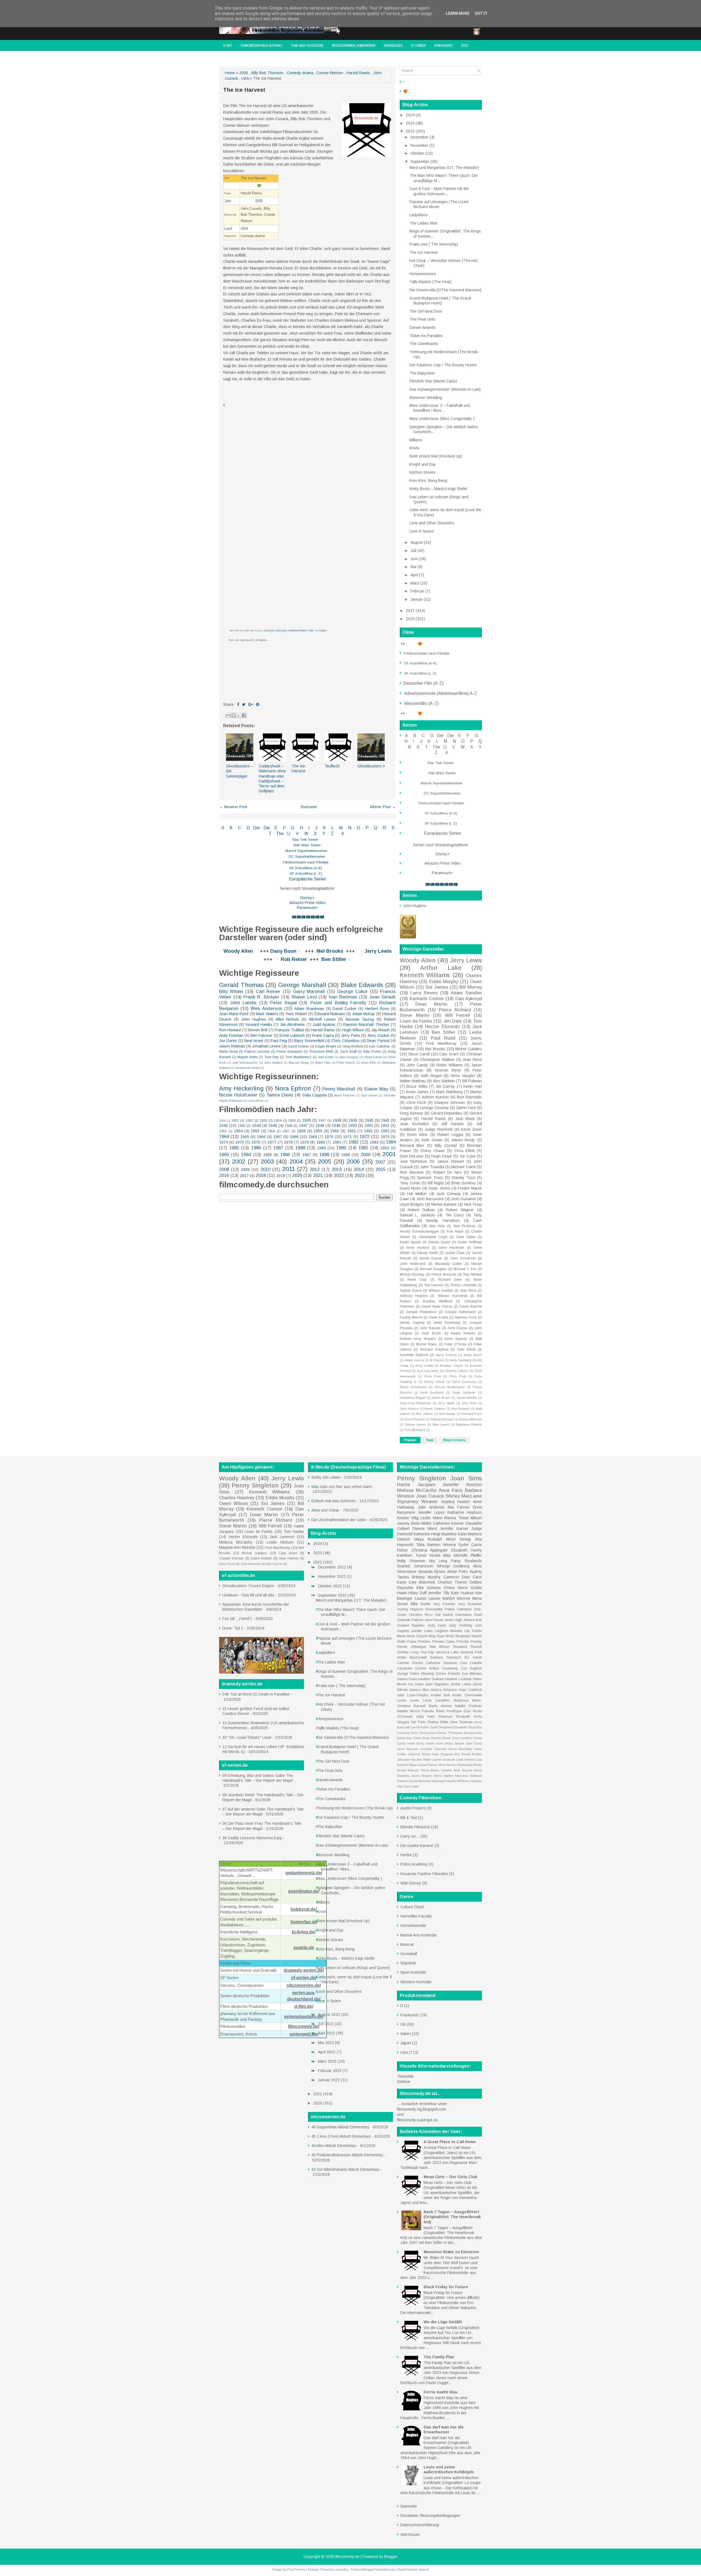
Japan (406, 2043)
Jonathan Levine (266, 1046)
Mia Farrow (274, 1564)
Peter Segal (283, 1003)
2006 (353, 1162)
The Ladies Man (423, 223)
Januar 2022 (329, 2080)
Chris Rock (416, 1103)
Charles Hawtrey (237, 1498)
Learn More (458, 13)
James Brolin (441, 1398)
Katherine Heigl (427, 1534)
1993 (224, 1155)
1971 (347, 1137)
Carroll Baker (420, 1727)
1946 (289, 1126)
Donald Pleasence (421, 1312)
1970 (329, 1137)
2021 (318, 1175)
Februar (418, 591)
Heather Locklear (459, 1679)
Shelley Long (408, 1652)
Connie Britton (427, 1668)
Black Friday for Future (446, 2287)
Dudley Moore (411, 1317)
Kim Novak (462, 1754)
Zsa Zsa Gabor (408, 1786)
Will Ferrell (458, 1015)
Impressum (266, 56)
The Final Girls (422, 319)
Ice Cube (468, 1156)
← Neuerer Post (233, 807)
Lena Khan (256, 1101)
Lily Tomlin (473, 1631)
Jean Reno (472, 1060)
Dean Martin (431, 1004)
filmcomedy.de (347, 2557)
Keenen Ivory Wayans (418, 1339)
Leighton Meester (448, 1631)
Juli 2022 (326, 2024)
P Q (372, 828)
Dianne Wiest (425, 1529)
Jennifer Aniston (462, 1485)
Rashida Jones (408, 1776)
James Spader (467, 1398)
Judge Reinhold (439, 1129)
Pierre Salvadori (289, 1052)
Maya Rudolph (428, 1539)
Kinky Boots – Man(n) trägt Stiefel (438, 489)
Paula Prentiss (419, 1642)
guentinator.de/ (304, 1891)
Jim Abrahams (292, 1024)
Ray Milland (473, 1274)
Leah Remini (466, 1760)
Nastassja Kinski (470, 1765)
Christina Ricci (421, 1615)
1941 (385, 1120)
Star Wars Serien (307, 845)
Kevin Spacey (456, 1339)
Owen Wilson (233, 1503)
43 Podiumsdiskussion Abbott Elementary (347, 2155)
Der (257, 828)
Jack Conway (449, 1194)
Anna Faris (451, 1490)
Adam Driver (473, 1355)
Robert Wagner (460, 1210)
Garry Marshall (309, 991)
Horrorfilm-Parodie (416, 1916)
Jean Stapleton (437, 1684)
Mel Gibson (424, 1414)
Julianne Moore (419, 1754)
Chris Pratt (457, 1376)
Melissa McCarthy (236, 1542)
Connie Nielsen (330, 73)
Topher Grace (411, 1291)
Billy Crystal (446, 1145)
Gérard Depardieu (447, 1113)
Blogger (391, 2557)
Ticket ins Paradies (426, 336)
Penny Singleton (255, 1485)
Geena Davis (407, 1679)
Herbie (406, 1855)
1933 (263, 1121)
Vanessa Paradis (444, 1781)
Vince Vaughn (463, 1076)
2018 (261, 1175)
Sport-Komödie (413, 1972)
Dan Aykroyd (469, 999)
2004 (296, 1162)
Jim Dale (453, 1021)
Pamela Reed (433, 1711)
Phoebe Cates (443, 1642)
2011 (289, 1169)
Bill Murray (471, 987)
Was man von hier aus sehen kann (342, 1487)
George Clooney (434, 1108)
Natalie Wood (408, 1711)
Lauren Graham (444, 1760)
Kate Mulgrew (443, 1754)
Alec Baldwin (444, 1081)
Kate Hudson (462, 1593)
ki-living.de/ (304, 1932)
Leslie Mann (431, 1518)
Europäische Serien (307, 879)
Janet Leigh (453, 1620)
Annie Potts (458, 1571)
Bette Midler (421, 1523)
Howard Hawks (259, 1024)
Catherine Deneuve (441, 1663)
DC (292, 857)
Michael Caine (463, 1167)
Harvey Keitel (427, 1253)
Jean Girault (382, 997)
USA (245, 78)
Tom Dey (272, 1057)
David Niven (410, 1188)
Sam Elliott (466, 1349)
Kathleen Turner (412, 1555)
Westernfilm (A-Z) (422, 703)
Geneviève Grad (469, 1615)
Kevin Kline (417, 1135)
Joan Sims (466, 1478)
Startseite (309, 807)
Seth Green (432, 1140)
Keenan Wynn (448, 1070)
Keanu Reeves (463, 1333)
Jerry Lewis (378, 951)
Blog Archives (454, 1440)
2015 (381, 1169)
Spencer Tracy (430, 1178)
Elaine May (376, 1089)
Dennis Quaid (439, 1242)
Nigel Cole (323, 1063)
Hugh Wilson (353, 1030)
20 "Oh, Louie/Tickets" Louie (247, 1737)
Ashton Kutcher (435, 1097)
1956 (271, 1131)
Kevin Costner (435, 1409)
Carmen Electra (410, 1663)
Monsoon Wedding (426, 398)
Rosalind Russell (468, 1647)
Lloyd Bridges (412, 1204)
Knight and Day (423, 464)
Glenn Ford (466, 1108)
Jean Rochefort (414, 1124)
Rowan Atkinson (471, 1419)
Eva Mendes (472, 1674)
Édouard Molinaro (330, 1014)
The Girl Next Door (426, 311)
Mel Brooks (330, 951)
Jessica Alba (419, 1690)
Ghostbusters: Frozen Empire (248, 1586)
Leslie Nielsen (280, 1542)
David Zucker (345, 1009)
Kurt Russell (460, 1409)
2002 (239, 1162)
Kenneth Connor (427, 999)
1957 (286, 1131)
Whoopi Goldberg (453, 1566)
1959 (318, 1131)
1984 (391, 1142)
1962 (368, 1131)
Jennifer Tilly (439, 1593)
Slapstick (408, 1963)
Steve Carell (419, 1054)
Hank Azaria (439, 1317)
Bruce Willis (417, 1086)
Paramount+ (308, 908)
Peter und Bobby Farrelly (338, 1003)
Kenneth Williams (425, 975)
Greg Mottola (353, 1046)
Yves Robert (296, 1014)
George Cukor (352, 991)
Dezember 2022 (332, 1567)
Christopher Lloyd (433, 1237)
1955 (255, 1131)
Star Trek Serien (305, 840)
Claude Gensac (231, 1558)
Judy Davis (437, 1625)
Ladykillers (419, 215)
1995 (268, 1155)
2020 (297, 1175)
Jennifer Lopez (431, 1512)
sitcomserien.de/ (304, 1985)
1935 (292, 1121)
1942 (223, 1126)
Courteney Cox (454, 1668)
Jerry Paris (350, 1035)
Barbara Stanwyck (446, 1657)
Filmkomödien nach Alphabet (262, 45)
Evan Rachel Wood (437, 1738)
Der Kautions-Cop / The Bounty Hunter (443, 365)
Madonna (461, 1700)
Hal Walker (417, 1194)
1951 (369, 1126)
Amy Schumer (470, 1604)
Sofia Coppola (314, 1095)
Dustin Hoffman (470, 1242)
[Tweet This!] (244, 704)
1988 (300, 1148)
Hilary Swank (455, 1743)
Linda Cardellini (436, 1700)
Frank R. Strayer (261, 997)
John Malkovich (413, 1264)
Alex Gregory (349, 1057)
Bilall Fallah (373, 1057)
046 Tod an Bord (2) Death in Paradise (256, 1694)
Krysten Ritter (421, 1760)
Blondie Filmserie (415, 1827)
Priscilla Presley (469, 1642)
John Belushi (430, 1328)
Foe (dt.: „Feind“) (237, 1619)
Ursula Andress (420, 1781)
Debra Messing (422, 1674)
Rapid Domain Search (413, 2569)
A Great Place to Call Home (450, 2142)
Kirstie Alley (440, 1555)
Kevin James (417, 1092)
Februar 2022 (330, 2071)
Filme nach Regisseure (307, 45)
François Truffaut (289, 1030)
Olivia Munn (430, 1770)
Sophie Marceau (456, 1776)
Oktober (418, 153)
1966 (261, 1137)
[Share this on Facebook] (238, 704)
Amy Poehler (444, 1604)
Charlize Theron (453, 1582)
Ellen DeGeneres (424, 1733)
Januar (417, 599)
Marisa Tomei (456, 1518)
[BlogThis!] (234, 715)
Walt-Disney (411, 1883)
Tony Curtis (410, 1183)
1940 (369, 1120)
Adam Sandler (466, 993)
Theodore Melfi (321, 1052)
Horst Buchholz (432, 1392)
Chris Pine (433, 1376)
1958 (301, 1131)
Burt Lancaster (428, 1371)
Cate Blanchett (422, 1582)
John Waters (273, 1063)
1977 (272, 1142)
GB (403, 2024)
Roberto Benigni (442, 1419)
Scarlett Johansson (415, 1566)
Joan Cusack (430, 1496)
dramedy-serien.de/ (304, 1970)
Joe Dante (228, 1041)
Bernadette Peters (440, 1609)
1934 (278, 1121)
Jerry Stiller (446, 1403)
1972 (364, 1137)
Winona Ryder (456, 1545)
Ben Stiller (334, 959)
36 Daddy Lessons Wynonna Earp (252, 1838)
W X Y (315, 834)
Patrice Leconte (257, 1052)
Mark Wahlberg (449, 1092)
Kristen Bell (440, 1695)
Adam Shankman (309, 1009)
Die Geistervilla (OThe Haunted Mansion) (445, 290)
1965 (245, 1137)
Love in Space (422, 531)
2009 (245, 1170)
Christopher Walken (437, 1060)
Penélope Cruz (459, 1711)
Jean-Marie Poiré (234, 1014)
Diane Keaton (261, 1558)
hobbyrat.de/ (304, 1909)
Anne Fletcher (344, 1095)
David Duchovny (464, 1382)
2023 (360, 1175)
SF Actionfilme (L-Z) (306, 873)
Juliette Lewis (422, 1631)
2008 (224, 1169)
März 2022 (328, 2061)
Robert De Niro (447, 1172)
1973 (385, 1137)
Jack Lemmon (282, 1537)
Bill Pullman (472, 1081)
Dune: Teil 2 (233, 1628)
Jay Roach (380, 1030)
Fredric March (470, 1188)
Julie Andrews (251, 1564)
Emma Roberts (448, 1674)
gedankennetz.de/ (304, 1873)
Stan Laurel (441, 1424)
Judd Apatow (324, 1024)
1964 (224, 1137)
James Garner (431, 1258)
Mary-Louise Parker (423, 1765)
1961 (352, 1131)
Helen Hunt (435, 1743)
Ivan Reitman (343, 997)
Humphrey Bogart (413, 1398)
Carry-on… (410, 1836)
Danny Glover (435, 1382)
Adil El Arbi (326, 1057)
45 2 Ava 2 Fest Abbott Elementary (341, 2136)
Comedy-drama (300, 73)
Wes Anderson (266, 1008)
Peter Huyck (346, 1063)
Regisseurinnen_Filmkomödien (354, 45)
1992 (385, 1148)
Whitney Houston (470, 1781)
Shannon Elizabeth (454, 1717)
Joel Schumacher (245, 1063)
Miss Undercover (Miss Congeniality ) (442, 419)
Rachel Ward (472, 1770)
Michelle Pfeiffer (468, 1555)
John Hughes (443, 45)
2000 (366, 1155)
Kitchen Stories (423, 472)
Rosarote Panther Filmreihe (424, 1874)
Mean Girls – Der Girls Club (450, 2177)
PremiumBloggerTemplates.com (373, 2569)
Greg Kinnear (412, 1113)
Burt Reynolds (470, 1097)
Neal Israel (254, 1041)
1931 (235, 1121)
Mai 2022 (326, 2043)
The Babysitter (422, 373)
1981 (337, 1142)
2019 (281, 1176)
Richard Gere (450, 1280)
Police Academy (414, 1864)
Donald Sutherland (460, 1312)
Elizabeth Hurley (467, 1550)
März (415, 583)
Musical (407, 1944)
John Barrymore (430, 1199)
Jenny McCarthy (460, 1749)
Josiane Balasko (411, 1625)
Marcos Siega (299, 1063)
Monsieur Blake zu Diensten (451, 2252)
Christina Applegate (430, 1550)
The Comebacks (424, 344)
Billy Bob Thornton (267, 73)
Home (230, 73)
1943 (242, 1126)
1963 (385, 1131)
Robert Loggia (450, 1135)
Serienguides (393, 45)
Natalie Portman (468, 1706)
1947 (303, 1126)
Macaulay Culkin (449, 1264)
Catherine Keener (448, 1523)
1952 (385, 1126)
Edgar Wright (326, 1046)
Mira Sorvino (448, 1765)
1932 (249, 1121)
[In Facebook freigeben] (244, 715)
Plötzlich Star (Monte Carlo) (433, 381)
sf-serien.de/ (304, 1978)
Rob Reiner (294, 959)
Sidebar (404, 2082)
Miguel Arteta (248, 1057)
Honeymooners (423, 274)
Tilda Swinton (428, 1545)
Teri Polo (418, 1722)
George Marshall (302, 985)
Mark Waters (267, 1014)
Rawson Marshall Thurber (366, 1024)
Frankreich (410, 2015)
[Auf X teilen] (239, 715)
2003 (267, 1162)
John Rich (469, 1403)
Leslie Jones (408, 1700)
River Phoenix (415, 1419)
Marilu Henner (440, 1706)
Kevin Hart (473, 1086)
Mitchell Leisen (322, 1019)
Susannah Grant (248, 1068)
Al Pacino (437, 1360)
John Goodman (463, 1258)
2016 (224, 1175)
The (280, 834)
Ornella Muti (451, 1770)
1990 (341, 1148)
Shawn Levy (304, 997)
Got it (481, 13)
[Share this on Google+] (251, 704)
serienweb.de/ (304, 2034)
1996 (285, 1155)
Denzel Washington (450, 1387)
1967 (278, 1137)
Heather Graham (431, 1679)
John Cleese (457, 1328)
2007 (380, 1162)
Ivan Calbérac (380, 1046)
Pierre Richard (455, 1010)
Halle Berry (416, 1743)
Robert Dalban (421, 1210)
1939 (353, 1120)
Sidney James (416, 1424)
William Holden (441, 1291)
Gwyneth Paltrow (410, 1620)
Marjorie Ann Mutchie (237, 1547)
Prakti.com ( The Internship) (434, 244)
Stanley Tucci (463, 1178)
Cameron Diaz (457, 1577)
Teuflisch (332, 766)
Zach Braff (348, 1052)
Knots (414, 448)
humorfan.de (304, 1922)
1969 (313, 1137)
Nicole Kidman (408, 1770)
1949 (336, 1126)
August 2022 (330, 2014)
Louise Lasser (428, 1598)
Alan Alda (437, 1226)
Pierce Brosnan (444, 1274)
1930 (222, 1121)
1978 (288, 1142)
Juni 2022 (327, 2033)
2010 (265, 1169)
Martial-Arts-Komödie (419, 1935)
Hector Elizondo (442, 1027)
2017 (244, 1176)
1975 (240, 1142)
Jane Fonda (434, 1620)
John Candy (417, 1065)
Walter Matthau (413, 1081)
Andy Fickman (231, 1035)
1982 (354, 1142)
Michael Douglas (433, 1269)
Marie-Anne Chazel (412, 1636)
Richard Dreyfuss (434, 1349)
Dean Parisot (378, 1041)
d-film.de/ (304, 2006)
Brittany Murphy (426, 1577)
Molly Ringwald (458, 1636)
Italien (406, 2034)
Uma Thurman (461, 1722)
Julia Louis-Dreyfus (413, 1695)
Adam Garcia (414, 1360)
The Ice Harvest (244, 90)
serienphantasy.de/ (304, 2017)
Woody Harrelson (443, 1221)
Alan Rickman (465, 1226)
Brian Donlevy (463, 1183)
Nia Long (438, 1561)
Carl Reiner (268, 991)
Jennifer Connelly (433, 1749)
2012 (315, 1169)
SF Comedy (418, 45)
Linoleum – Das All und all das (248, 1595)
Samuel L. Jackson (417, 1215)
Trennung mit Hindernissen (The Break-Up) (355, 1808)
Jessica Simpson (444, 1690)
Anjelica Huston (456, 1502)
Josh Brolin (431, 1333)
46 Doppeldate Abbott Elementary (340, 2127)
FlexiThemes (296, 2569)
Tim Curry (454, 1215)
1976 (256, 1142)
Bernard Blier (412, 1145)
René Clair (417, 1280)
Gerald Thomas (241, 985)
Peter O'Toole (455, 1344)
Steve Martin (415, 1015)
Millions (416, 440)
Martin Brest (228, 1052)
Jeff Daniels (453, 1124)
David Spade (410, 1242)
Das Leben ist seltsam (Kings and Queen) (353, 1968)
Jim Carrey (445, 1086)
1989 (321, 1148)
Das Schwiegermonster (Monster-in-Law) (445, 389)
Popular (410, 1440)
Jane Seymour (408, 1749)
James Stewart (451, 1161)
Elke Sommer (429, 1588)
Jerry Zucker (378, 1035)
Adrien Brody (463, 1140)
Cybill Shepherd (441, 1727)
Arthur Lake (441, 968)
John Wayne (409, 1409)
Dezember (420, 137)
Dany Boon (283, 951)
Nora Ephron (293, 1088)
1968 (294, 1137)
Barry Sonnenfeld (309, 1041)
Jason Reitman (232, 1046)
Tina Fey (427, 1652)
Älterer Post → (383, 807)
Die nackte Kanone (417, 1846)
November (420, 145)
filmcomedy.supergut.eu (417, 2120)
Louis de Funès (416, 1021)
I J (313, 828)
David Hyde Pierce (437, 1306)
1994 (246, 1155)
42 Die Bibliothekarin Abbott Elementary (345, 2169)
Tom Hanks (294, 1532)
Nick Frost (473, 1204)
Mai (414, 567)
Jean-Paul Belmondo (415, 1403)
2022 (465, 45)
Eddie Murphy (444, 982)
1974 (223, 1142)
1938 (337, 1120)
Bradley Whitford (437, 1301)
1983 (374, 1142)
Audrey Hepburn (410, 1609)
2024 (411, 115)
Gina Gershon (462, 1738)
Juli (414, 551)
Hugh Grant (442, 1156)
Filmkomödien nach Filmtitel (306, 862)
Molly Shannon (411, 1561)
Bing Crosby (424, 1366)
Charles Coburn (456, 1371)
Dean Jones (439, 1188)
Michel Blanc (427, 1344)
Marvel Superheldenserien (306, 851)
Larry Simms (424, 993)
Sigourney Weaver (417, 1502)
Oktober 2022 (330, 1586)
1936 (307, 1120)
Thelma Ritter (438, 1722)
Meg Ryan (437, 1636)
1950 (352, 1126)
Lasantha (341, 2569)
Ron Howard (230, 1030)
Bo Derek (473, 1657)
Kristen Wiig (408, 1518)
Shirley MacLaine (464, 1496)
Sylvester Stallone (414, 1355)
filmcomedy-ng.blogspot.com (422, 2109)
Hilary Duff (417, 1593)
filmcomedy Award (237, 56)
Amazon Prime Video (308, 903)
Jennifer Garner (454, 1529)
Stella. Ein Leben (326, 1477)
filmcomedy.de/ (304, 2026)
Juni (415, 559)
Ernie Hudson (418, 1248)
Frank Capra (323, 1035)
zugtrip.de (304, 1948)
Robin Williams (450, 1065)
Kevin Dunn (472, 1129)
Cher (463, 1663)
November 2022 (332, 1576)
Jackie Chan (455, 1253)
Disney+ (307, 898)
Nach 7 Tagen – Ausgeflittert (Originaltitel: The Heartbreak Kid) (452, 2217)
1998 (324, 1155)
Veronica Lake (447, 1652)
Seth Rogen (431, 1076)
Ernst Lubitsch (292, 1035)
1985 (234, 1148)
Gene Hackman (451, 1248)
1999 (346, 1155)
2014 (359, 1169)
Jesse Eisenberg (447, 1323)
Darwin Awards (422, 327)
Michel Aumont (444, 1204)
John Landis (243, 1003)
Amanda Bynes (432, 1571)
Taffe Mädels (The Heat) (430, 282)
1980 (321, 1142)
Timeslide (405, 2076)
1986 (256, 1148)
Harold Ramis (358, 73)
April (415, 575)
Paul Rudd (443, 1038)
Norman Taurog (360, 1019)
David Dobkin (298, 1046)
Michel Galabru (469, 1049)
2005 (244, 73)
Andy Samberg (461, 1360)
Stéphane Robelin (469, 1424)
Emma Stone (456, 1588)
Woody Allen (238, 951)
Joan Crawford (470, 1690)
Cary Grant (449, 1054)
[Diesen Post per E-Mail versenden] (228, 715)
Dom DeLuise (412, 1156)
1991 (363, 1148)
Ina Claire (416, 1684)
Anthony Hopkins (414, 1296)
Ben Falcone (261, 1035)
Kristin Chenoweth (467, 1695)
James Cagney (412, 1323)
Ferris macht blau (441, 2392)
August (417, 542)
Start (228, 45)
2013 (337, 1169)
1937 (322, 1121)
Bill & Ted (409, 1818)
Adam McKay (364, 1014)
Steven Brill (258, 1030)
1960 (335, 1131)
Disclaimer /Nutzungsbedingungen (430, 2515)
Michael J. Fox (465, 1269)
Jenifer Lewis (461, 1684)
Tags (430, 1440)
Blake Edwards (362, 985)
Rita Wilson (440, 1647)
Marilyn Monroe (456, 1598)
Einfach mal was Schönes (334, 1501)
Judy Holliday (460, 1625)
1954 (238, 1131)
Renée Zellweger (412, 1647)
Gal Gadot (444, 1615)
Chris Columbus (345, 1041)
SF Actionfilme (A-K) (306, 868)
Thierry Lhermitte (463, 1285)
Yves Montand (415, 1430)
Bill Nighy (436, 1183)
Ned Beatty (447, 1414)
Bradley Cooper (452, 1366)
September (420, 162)
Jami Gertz (474, 1743)
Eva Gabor (414, 1738)
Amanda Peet (471, 1652)
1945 (273, 1126)
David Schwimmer (413, 1387)
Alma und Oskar (325, 1510)
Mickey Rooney (412, 1274)
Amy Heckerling (241, 1088)
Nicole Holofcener (238, 1095)
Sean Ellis (368, 1063)
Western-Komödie (416, 1982)
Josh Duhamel (463, 1199)
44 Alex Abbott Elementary (334, 2146)
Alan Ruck (468, 1291)
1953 (223, 1131)
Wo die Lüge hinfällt (443, 2322)
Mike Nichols (287, 1019)
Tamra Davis (280, 1095)
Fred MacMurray (441, 1043)
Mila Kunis (420, 1604)
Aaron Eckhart (446, 1355)
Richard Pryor (472, 1414)
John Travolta (432, 1167)
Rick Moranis (412, 1172)
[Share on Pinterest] (258, 704)
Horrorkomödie (413, 1925)
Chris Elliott (465, 1151)
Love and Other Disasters (432, 523)
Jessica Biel (473, 1620)
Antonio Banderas (453, 1296)
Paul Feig (279, 1041)
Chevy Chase (433, 1151)
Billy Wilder (231, 991)
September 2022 (333, 1595)
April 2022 (327, 2052)
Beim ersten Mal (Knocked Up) (436, 456)
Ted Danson (434, 1285)
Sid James (437, 987)
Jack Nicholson (414, 1161)
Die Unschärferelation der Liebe (339, 1520)
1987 (278, 1148)
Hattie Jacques (416, 1485)
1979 (304, 1142)
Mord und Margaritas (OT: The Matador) (444, 168)
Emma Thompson (450, 1733)
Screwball (409, 1954)
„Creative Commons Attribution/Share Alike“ (289, 631)
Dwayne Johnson (450, 1103)
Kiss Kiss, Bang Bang (428, 480)
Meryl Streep (459, 1539)
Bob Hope (455, 1231)
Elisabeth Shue (465, 1727)
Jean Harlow (289, 1558)
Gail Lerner (369, 1095)
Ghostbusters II (371, 766)
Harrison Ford (466, 1317)
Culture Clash (412, 1907)
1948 (320, 1126)
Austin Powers (413, 1808)
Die (267, 828)
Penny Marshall (339, 1089)
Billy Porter (372, 1052)
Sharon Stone (432, 1776)
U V (293, 834)
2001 (389, 1154)
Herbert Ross (377, 1009)
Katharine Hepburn (465, 1512)
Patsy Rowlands (466, 1561)
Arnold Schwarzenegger (419, 1231)
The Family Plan (439, 2357)
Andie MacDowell (412, 1657)
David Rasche (471, 1306)
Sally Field (426, 1717)
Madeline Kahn (454, 1534)
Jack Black (465, 1119)
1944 (256, 1126)
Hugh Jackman (464, 1392)
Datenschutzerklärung (420, 2525)
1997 (307, 1155)
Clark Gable (466, 1237)
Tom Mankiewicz (298, 1057)
